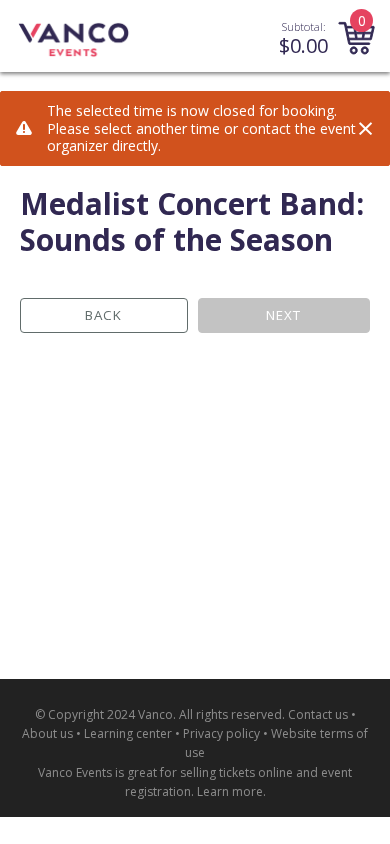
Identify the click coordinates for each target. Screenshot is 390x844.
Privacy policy (221, 733)
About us (47, 733)
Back (103, 315)
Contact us (318, 714)
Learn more (230, 791)
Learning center (128, 733)
